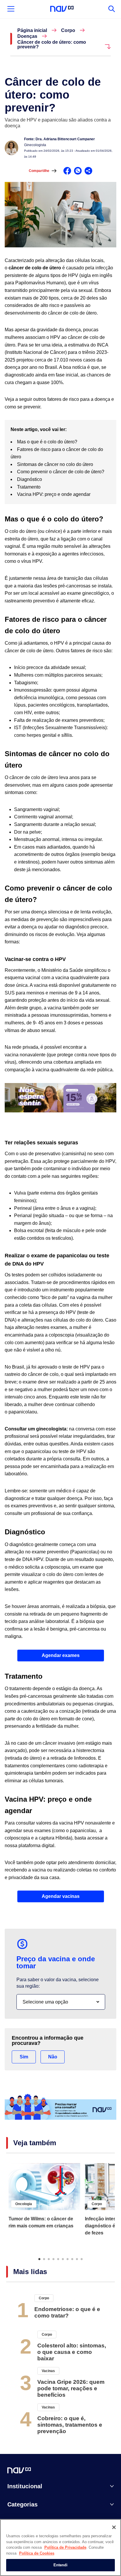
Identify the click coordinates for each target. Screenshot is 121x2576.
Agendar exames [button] (61, 1655)
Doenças (27, 36)
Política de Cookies (37, 2553)
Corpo (68, 31)
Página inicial (32, 31)
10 (82, 2259)
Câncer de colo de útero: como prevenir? (52, 45)
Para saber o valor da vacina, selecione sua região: (58, 1983)
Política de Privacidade (65, 2547)
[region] (60, 2548)
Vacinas (48, 2371)
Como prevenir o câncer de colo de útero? (61, 472)
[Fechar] (114, 2527)
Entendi (61, 2565)
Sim (24, 2057)
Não (53, 2057)
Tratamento (29, 487)
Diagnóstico (30, 479)
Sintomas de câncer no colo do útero (56, 464)
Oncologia (24, 2204)
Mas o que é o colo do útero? (48, 442)
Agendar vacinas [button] (61, 1896)
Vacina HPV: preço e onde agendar (54, 494)
